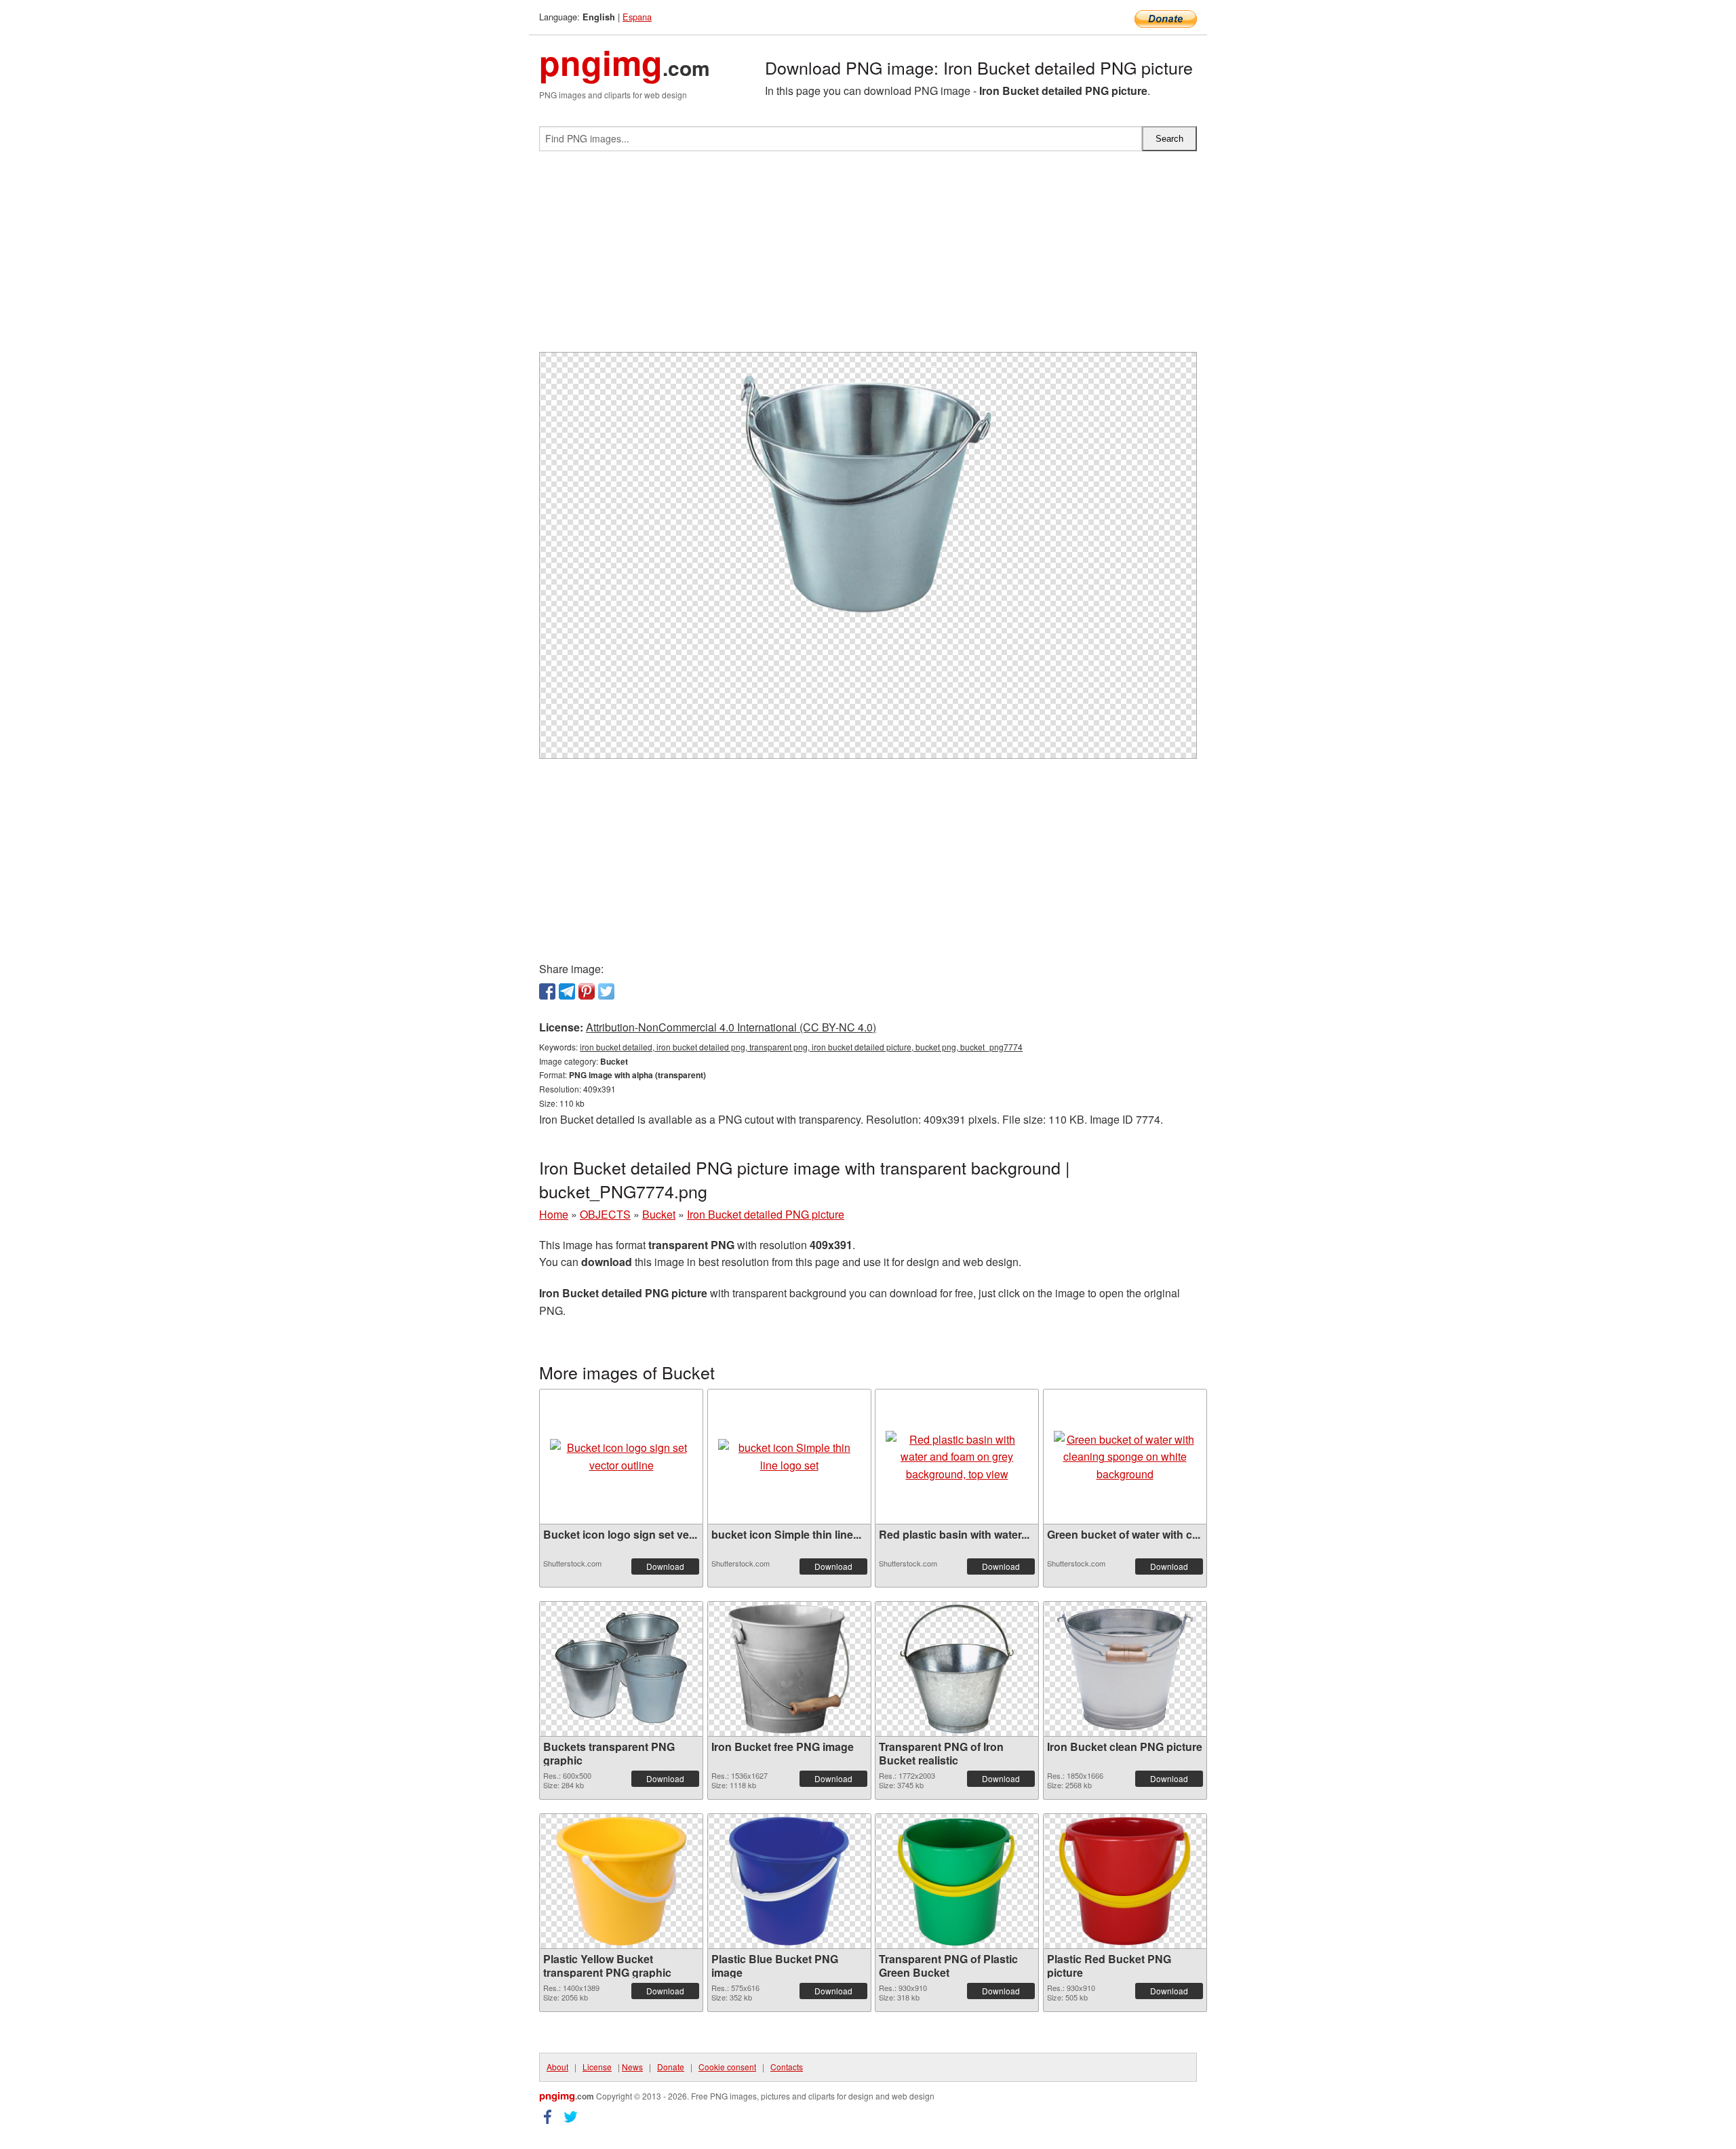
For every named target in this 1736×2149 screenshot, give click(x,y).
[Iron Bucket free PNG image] (789, 1669)
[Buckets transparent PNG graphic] (621, 1669)
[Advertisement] (868, 257)
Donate (671, 2067)
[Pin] (587, 991)
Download (665, 1566)
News (632, 2067)
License (597, 2067)
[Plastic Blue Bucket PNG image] (789, 1881)
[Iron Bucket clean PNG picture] (1125, 1669)
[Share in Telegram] (567, 991)
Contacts (787, 2067)
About (557, 2067)
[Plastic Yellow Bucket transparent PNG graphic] (621, 1881)
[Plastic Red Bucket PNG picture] (1125, 1881)
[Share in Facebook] (547, 991)
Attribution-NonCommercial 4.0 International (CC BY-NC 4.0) (731, 1027)
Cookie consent (727, 2067)
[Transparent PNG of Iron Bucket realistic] (956, 1669)
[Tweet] (606, 991)
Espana (637, 17)
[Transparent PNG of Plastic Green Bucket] (957, 1881)
